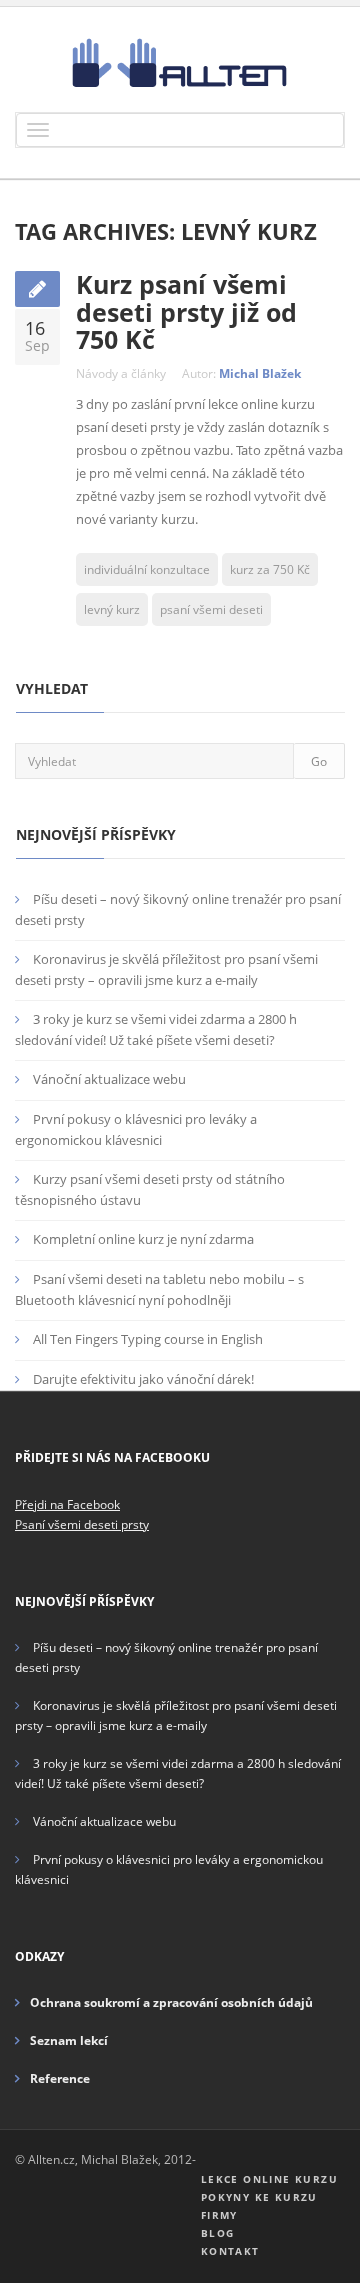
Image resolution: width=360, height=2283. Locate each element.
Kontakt (230, 2251)
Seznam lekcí (69, 2040)
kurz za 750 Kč (270, 569)
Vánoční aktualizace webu (109, 1079)
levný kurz (112, 609)
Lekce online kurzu (269, 2179)
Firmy (219, 2215)
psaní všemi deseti (211, 609)
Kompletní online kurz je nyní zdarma (143, 1239)
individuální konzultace (147, 569)
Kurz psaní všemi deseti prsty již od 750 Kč (186, 311)
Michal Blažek (260, 373)
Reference (60, 2078)
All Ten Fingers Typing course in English (148, 1339)
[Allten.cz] (180, 62)
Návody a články (121, 373)
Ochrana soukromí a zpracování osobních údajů (171, 2002)
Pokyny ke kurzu (259, 2197)
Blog (218, 2233)
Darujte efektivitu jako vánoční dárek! (143, 1379)
